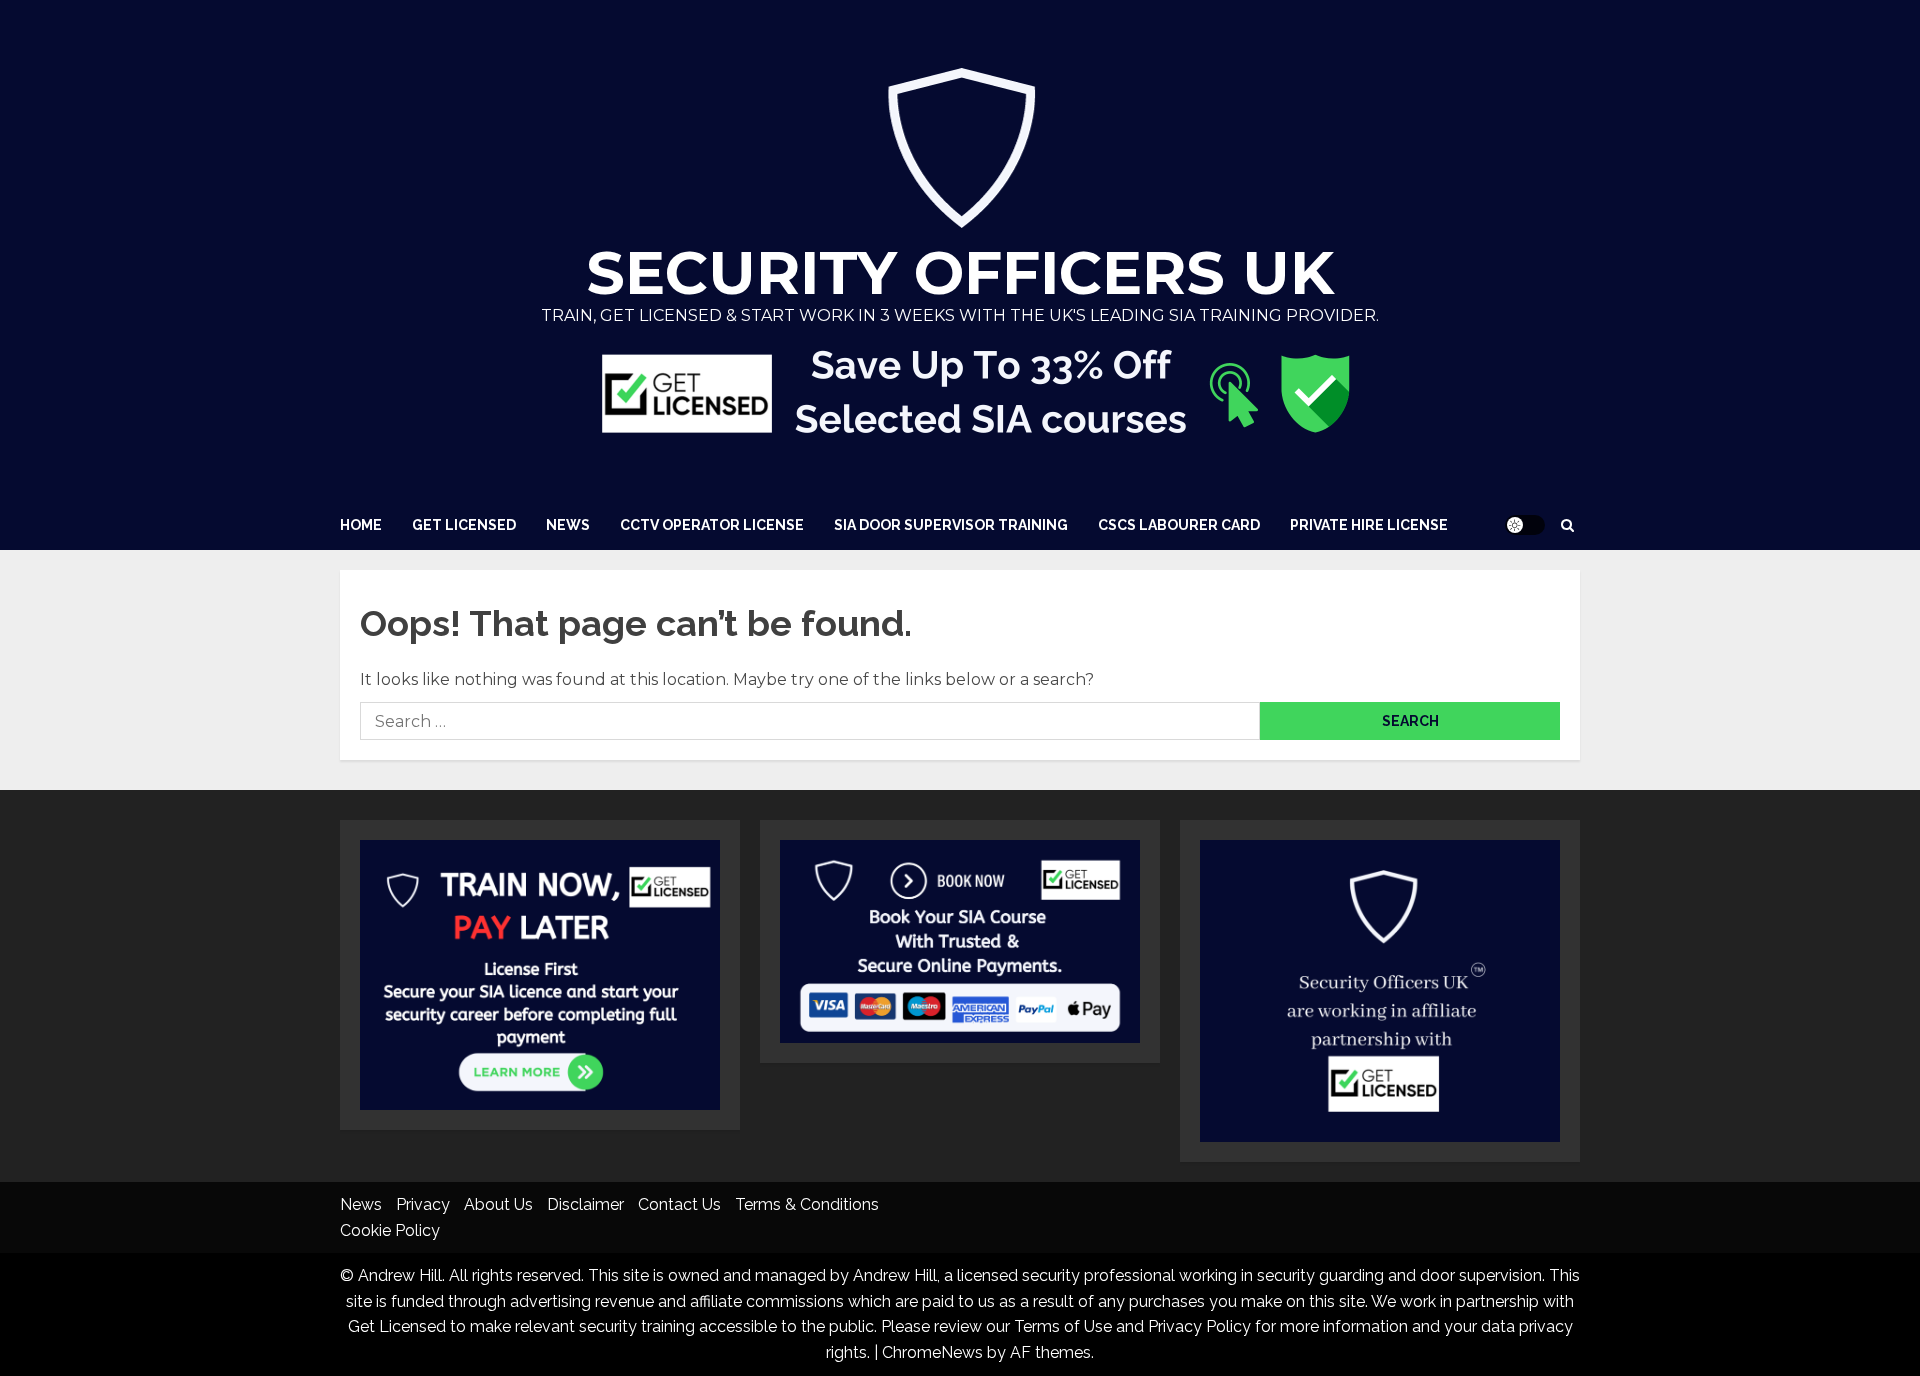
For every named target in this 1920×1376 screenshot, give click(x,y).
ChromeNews (932, 1352)
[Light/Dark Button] (1525, 525)
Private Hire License (1369, 525)
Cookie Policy (390, 1230)
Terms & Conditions (807, 1204)
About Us (498, 1204)
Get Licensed (464, 525)
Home (361, 525)
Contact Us (679, 1204)
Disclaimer (585, 1204)
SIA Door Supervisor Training (951, 525)
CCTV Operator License (712, 525)
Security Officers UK (960, 272)
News (568, 525)
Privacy (423, 1204)
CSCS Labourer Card (1179, 525)
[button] (1567, 525)
